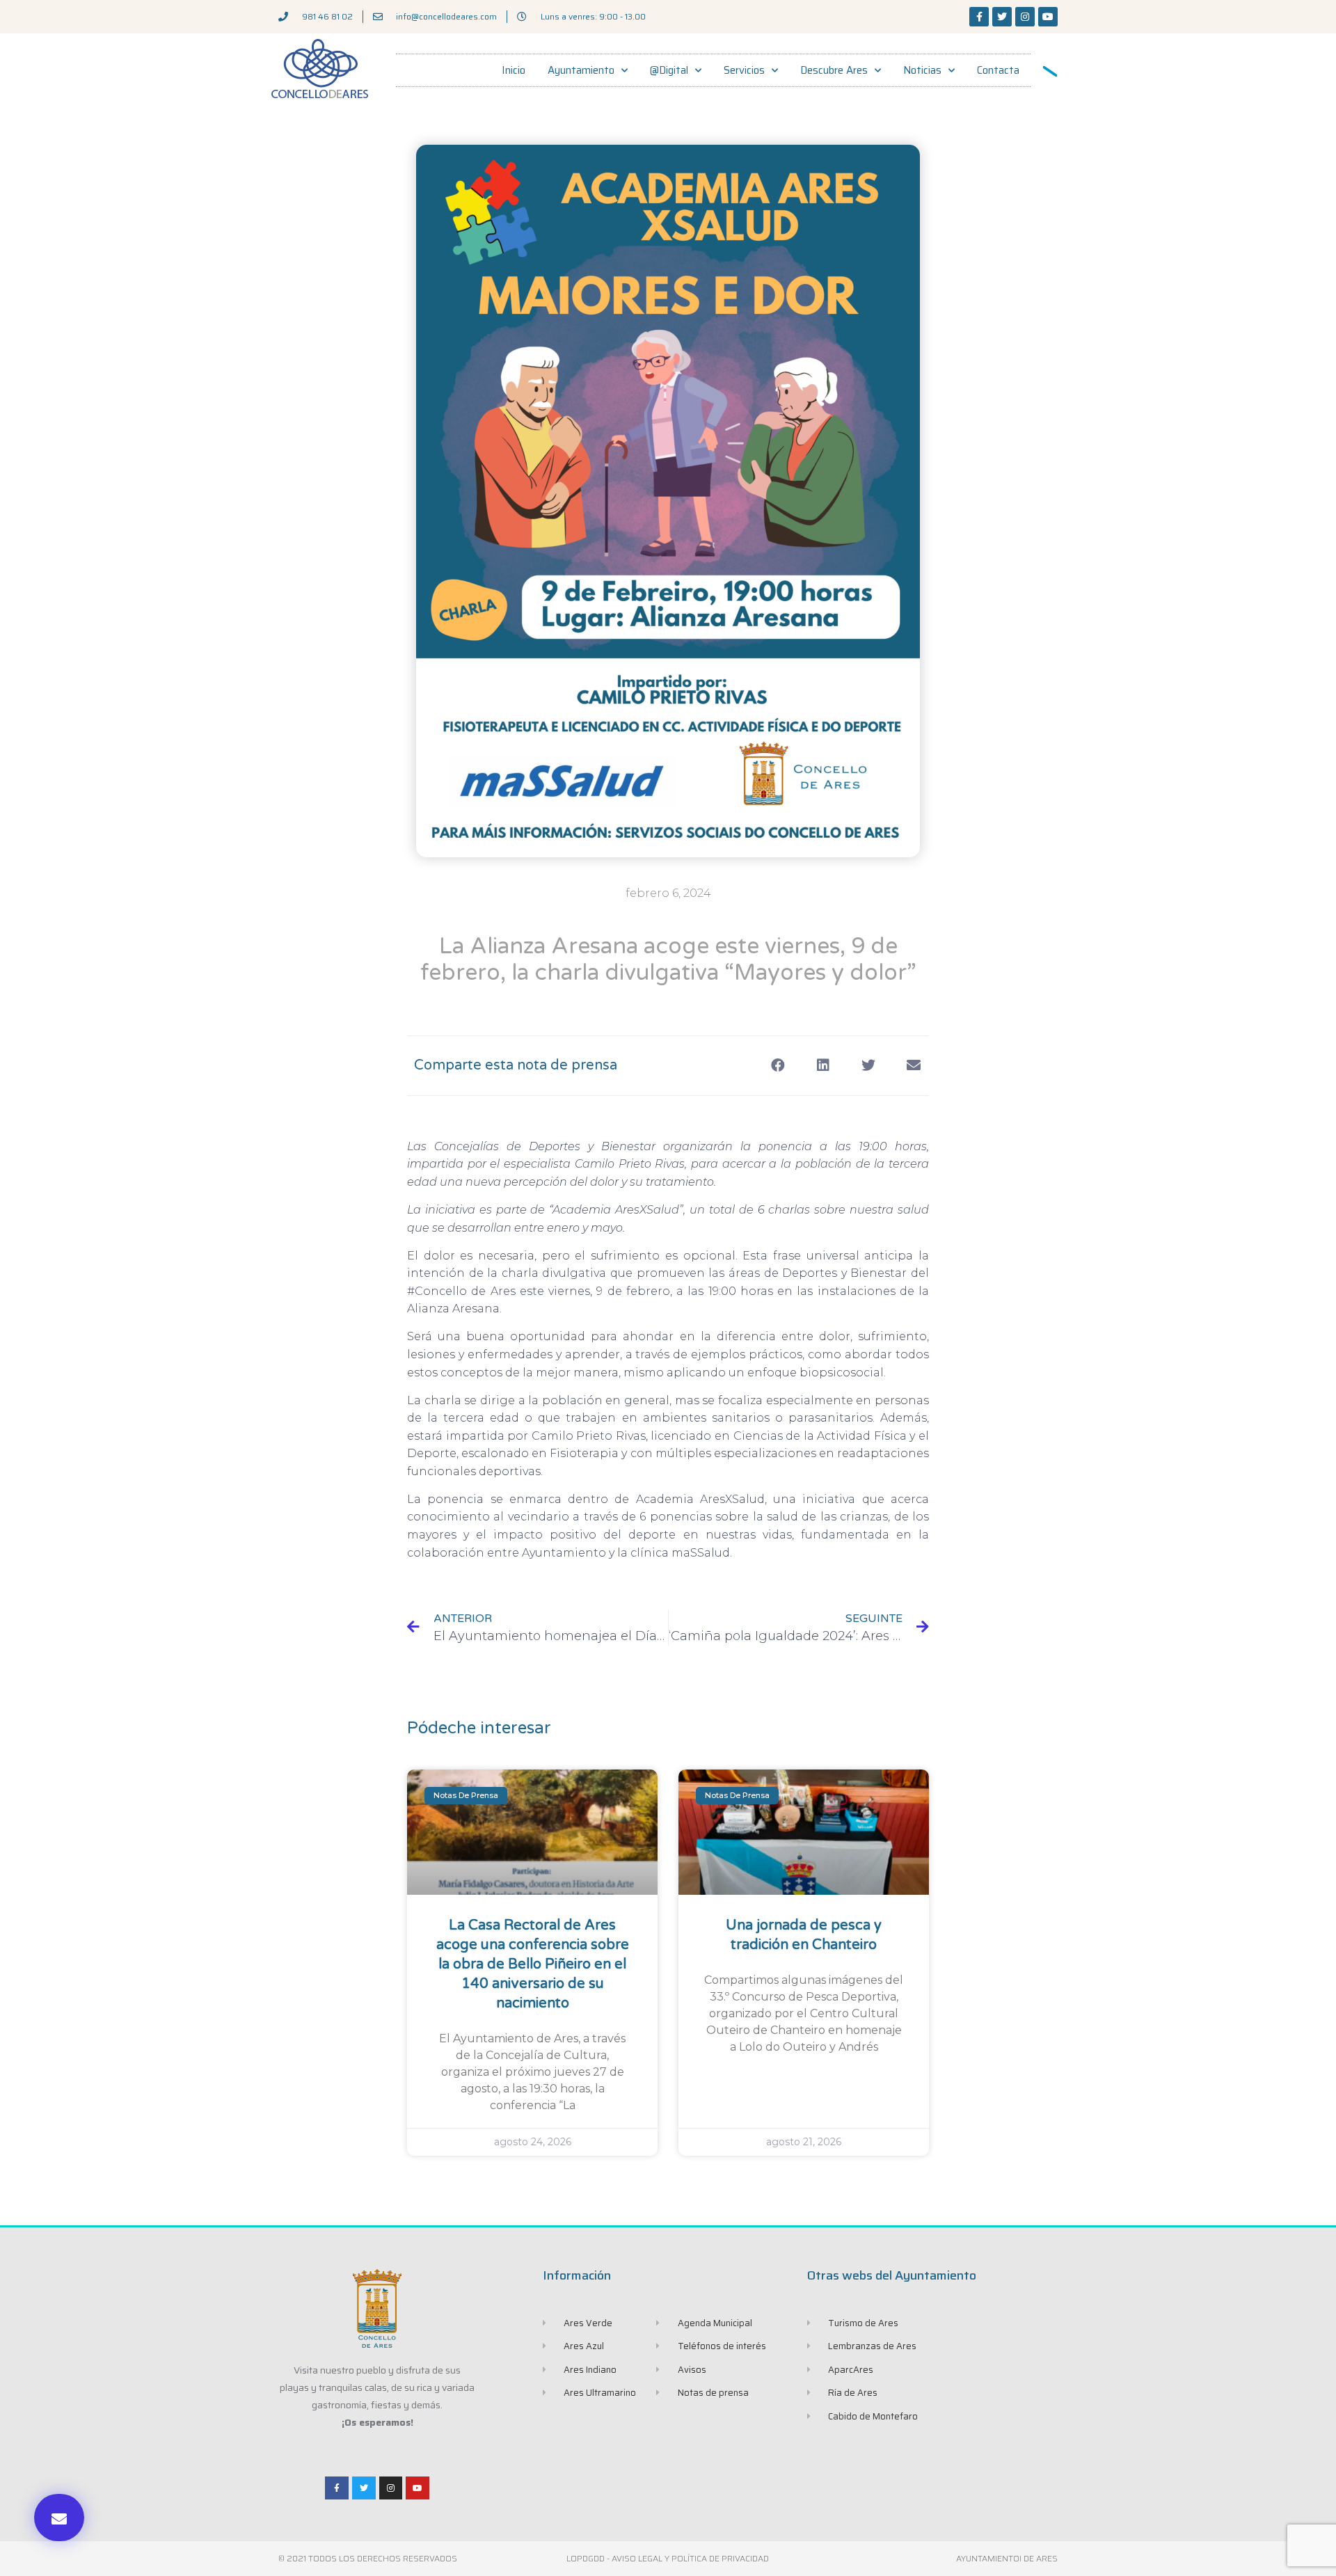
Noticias (922, 70)
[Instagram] (1025, 17)
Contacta (998, 70)
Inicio (514, 70)
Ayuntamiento (581, 70)
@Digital (669, 70)
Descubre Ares (834, 70)
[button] (59, 2518)
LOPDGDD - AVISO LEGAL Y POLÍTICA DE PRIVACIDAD (668, 2558)
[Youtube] (1048, 17)
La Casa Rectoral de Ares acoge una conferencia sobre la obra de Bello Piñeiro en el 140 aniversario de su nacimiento (533, 1964)
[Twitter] (1002, 17)
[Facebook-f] (979, 17)
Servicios (744, 70)
